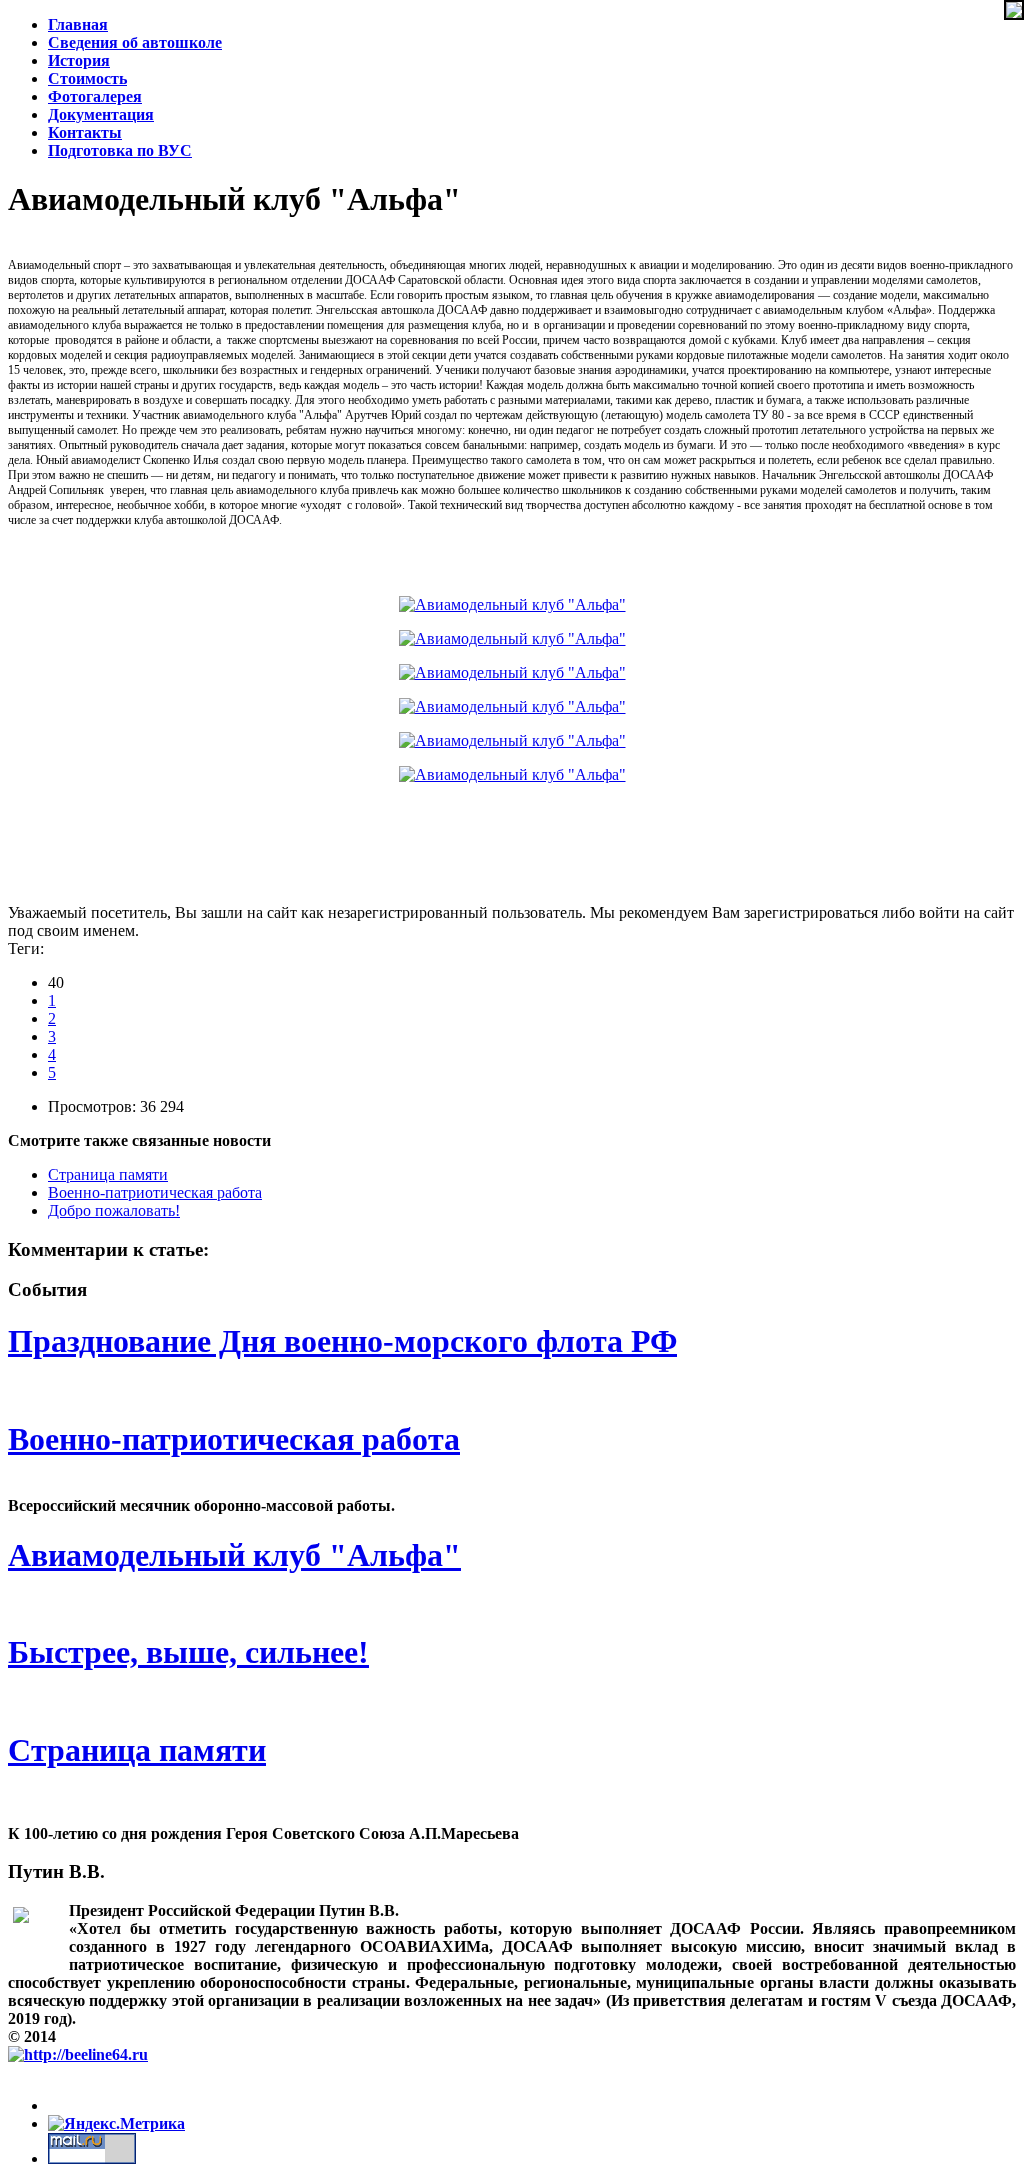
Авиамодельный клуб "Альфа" (234, 1555)
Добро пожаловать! (114, 1210)
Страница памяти (108, 1174)
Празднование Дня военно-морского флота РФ (342, 1341)
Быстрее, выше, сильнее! (188, 1652)
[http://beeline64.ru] (78, 2054)
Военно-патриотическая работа (155, 1192)
